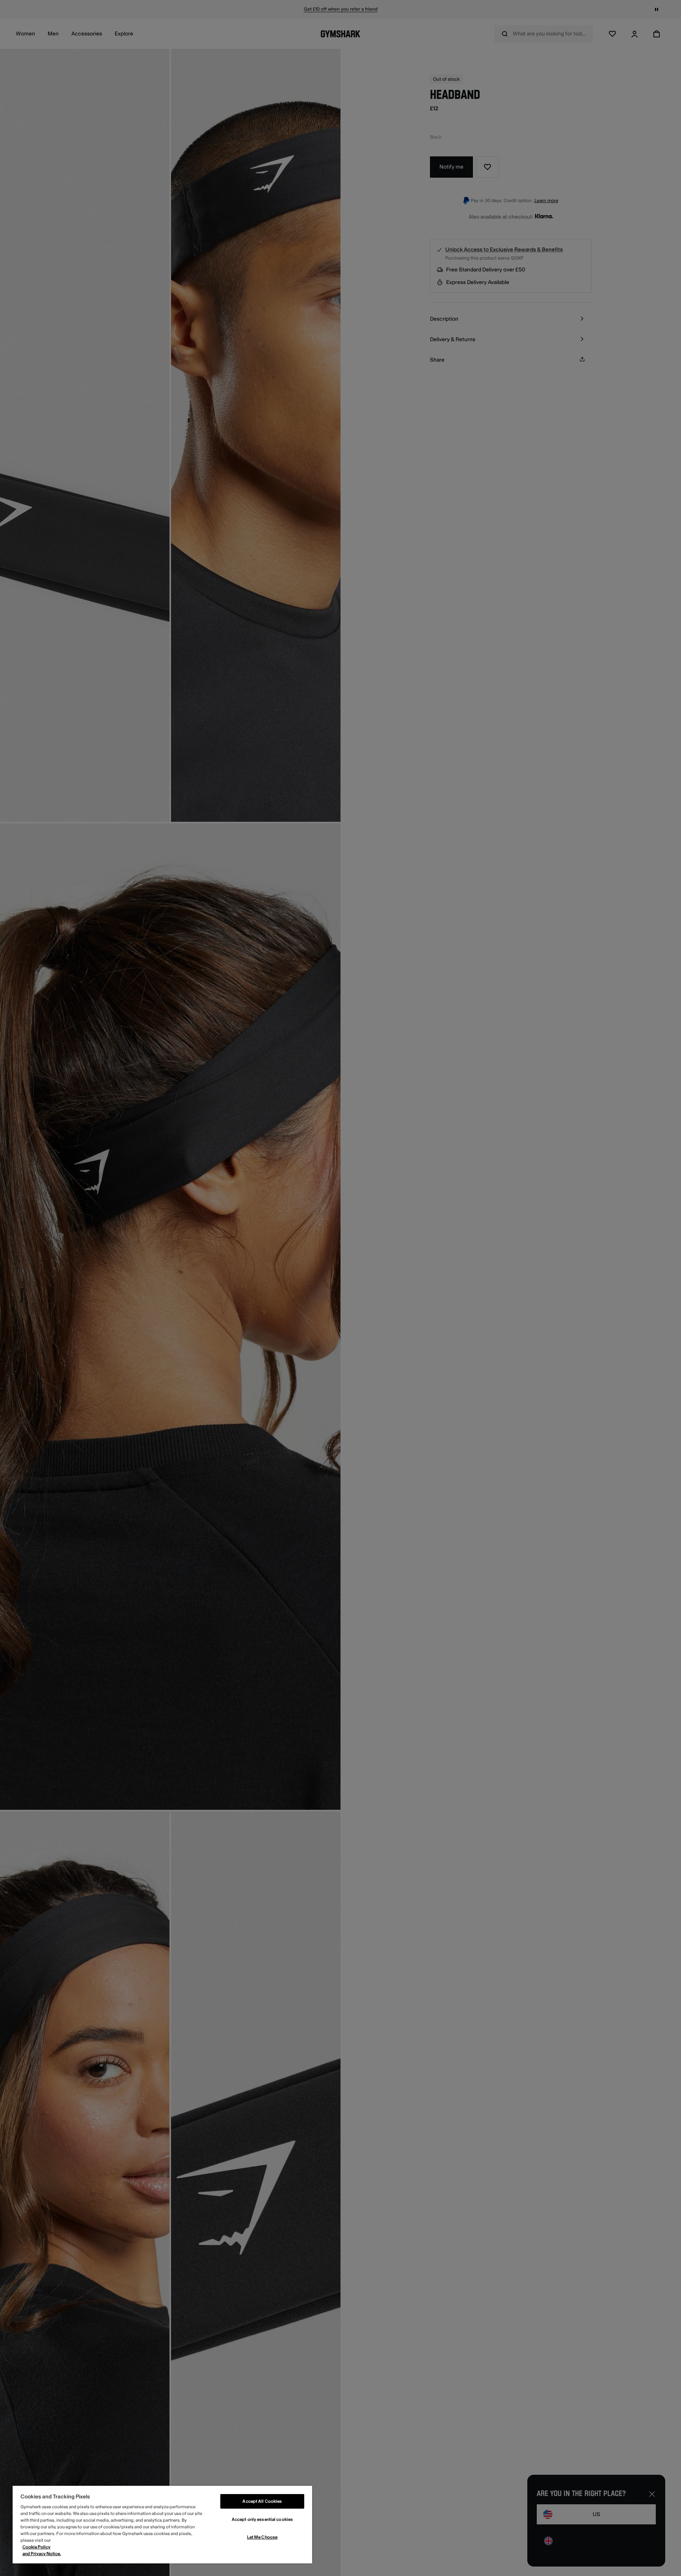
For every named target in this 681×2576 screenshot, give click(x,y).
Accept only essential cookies (262, 2519)
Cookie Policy (36, 2547)
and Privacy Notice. (42, 2554)
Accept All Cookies (262, 2501)
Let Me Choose (262, 2537)
